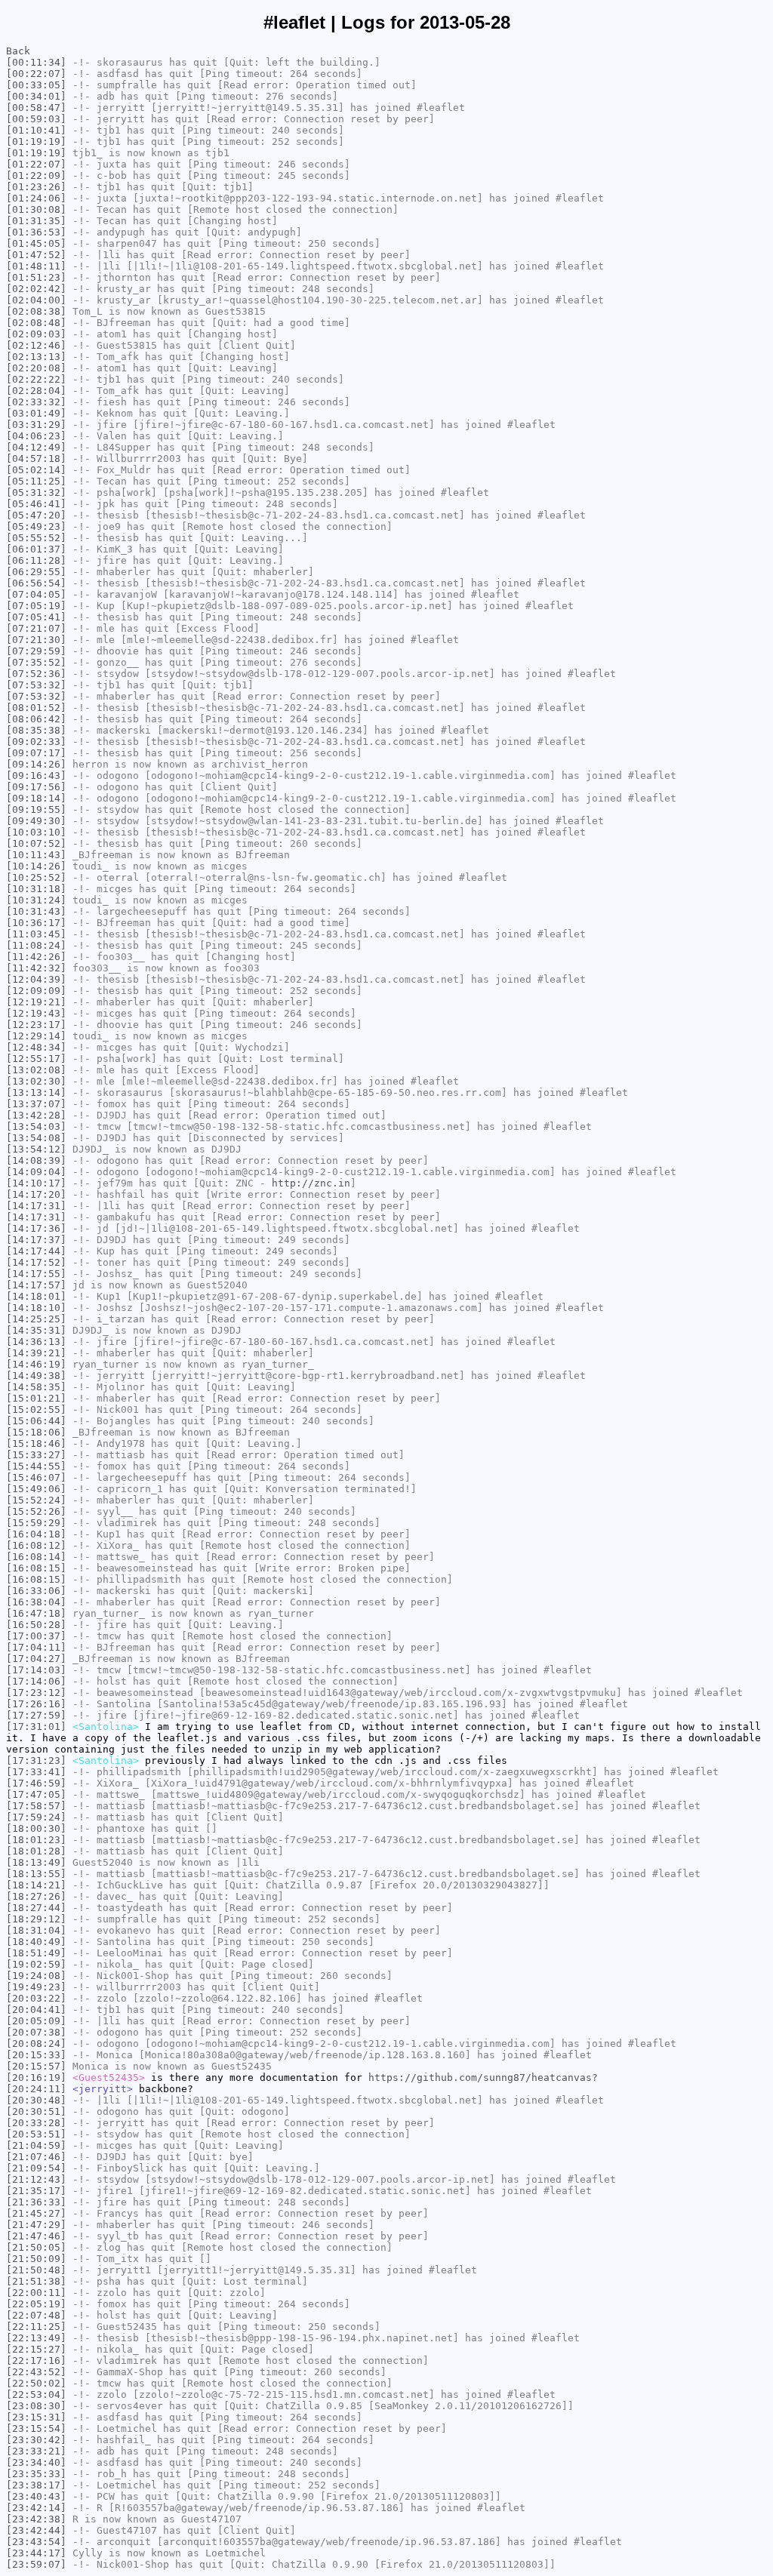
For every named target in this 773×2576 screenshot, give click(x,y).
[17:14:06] (36, 1681)
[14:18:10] (36, 1308)
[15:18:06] (36, 1432)
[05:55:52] (36, 538)
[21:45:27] (36, 2213)
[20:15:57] (36, 2066)
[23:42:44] (36, 2530)
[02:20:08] (36, 368)
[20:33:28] (36, 2123)
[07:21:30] (36, 640)
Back (18, 51)
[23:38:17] (36, 2485)
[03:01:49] (36, 413)
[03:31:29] (36, 425)
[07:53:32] (36, 685)
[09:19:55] (36, 809)
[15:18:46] (36, 1443)
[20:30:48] (36, 2100)
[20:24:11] (36, 2089)
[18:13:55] (36, 1874)
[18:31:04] (36, 1930)
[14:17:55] (36, 1274)
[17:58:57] (36, 1806)
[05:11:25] (36, 481)
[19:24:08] (36, 1976)
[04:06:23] (36, 436)
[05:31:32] (36, 492)
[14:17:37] (36, 1240)
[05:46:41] (36, 504)
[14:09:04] (36, 1172)
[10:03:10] (36, 832)
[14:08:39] (36, 1160)
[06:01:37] (36, 549)
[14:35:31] (36, 1330)
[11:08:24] (36, 945)
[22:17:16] (36, 2361)
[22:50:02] (36, 2383)
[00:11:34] (36, 62)
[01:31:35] (36, 221)
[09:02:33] (36, 742)
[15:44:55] (36, 1466)
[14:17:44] (36, 1251)
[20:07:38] (36, 2032)
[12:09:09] (36, 991)
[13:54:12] (36, 1149)
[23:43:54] (36, 2542)
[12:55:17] (36, 1059)
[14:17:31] (36, 1206)
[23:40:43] (36, 2496)
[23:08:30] (36, 2406)
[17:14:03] (36, 1670)
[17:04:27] (36, 1659)
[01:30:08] (36, 209)
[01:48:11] (36, 266)
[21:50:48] (36, 2270)
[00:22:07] (36, 74)
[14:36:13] (36, 1342)
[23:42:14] (36, 2508)
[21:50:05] (36, 2247)
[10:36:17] (36, 923)
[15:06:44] (36, 1421)
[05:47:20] (36, 515)
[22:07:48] (36, 2315)
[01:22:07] (36, 164)
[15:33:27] (36, 1455)
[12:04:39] (36, 979)
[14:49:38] (36, 1376)
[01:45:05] (36, 243)
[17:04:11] (36, 1647)
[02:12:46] (36, 345)
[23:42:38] (36, 2519)
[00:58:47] (36, 108)
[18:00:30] (36, 1828)
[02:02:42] (36, 289)
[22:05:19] (36, 2304)
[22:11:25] (36, 2327)
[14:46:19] (36, 1364)
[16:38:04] (36, 1602)
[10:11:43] (36, 855)
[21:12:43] (36, 2179)
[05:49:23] (36, 526)
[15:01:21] (36, 1398)
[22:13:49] (36, 2338)
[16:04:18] (36, 1534)
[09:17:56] (36, 787)
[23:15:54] (36, 2428)
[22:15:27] (36, 2349)
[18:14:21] (36, 1885)
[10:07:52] (36, 843)
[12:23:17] (36, 1025)
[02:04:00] (36, 300)
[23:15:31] (36, 2417)
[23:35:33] (36, 2474)
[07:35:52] (36, 662)
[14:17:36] (36, 1228)
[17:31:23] (36, 1760)
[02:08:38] (36, 311)
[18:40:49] (36, 1942)
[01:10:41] (36, 130)
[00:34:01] (36, 96)
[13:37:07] (36, 1104)
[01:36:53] (36, 232)
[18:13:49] (36, 1862)
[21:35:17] (36, 2191)
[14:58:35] (36, 1387)
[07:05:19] (36, 606)
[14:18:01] (36, 1296)
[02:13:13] (36, 357)
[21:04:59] (36, 2145)
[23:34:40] (36, 2462)
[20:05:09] (36, 2021)
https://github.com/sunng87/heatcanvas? (483, 2077)
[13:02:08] (36, 1070)
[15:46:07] (36, 1477)
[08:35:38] (36, 730)
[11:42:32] (36, 968)
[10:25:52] (36, 877)
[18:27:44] (36, 1908)
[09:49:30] (36, 821)
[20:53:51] (36, 2134)
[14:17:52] (36, 1262)
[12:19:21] (36, 1002)
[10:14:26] (36, 866)
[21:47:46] (36, 2236)
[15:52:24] (36, 1500)
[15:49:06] (36, 1489)
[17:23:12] (36, 1693)
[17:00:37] (36, 1636)
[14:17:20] (36, 1194)
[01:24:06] (36, 198)
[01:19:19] (36, 142)
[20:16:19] (36, 2077)
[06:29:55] (36, 572)
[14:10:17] (36, 1183)
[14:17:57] (36, 1285)
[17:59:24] (36, 1817)
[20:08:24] (36, 2044)
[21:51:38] (36, 2281)
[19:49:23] (36, 1987)
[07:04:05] (36, 594)
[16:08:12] (36, 1545)
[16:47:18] (36, 1613)
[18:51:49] (36, 1953)
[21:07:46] (36, 2157)
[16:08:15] (36, 1568)
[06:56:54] (36, 583)
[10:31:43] (36, 911)
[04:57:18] (36, 459)
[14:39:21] (36, 1353)
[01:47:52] (36, 255)
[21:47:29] (36, 2225)
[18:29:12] (36, 1919)
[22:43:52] (36, 2372)
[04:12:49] (36, 447)
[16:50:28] (36, 1625)
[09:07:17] (36, 753)
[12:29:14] (36, 1036)
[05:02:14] (36, 470)
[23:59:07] (36, 2564)
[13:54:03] (36, 1126)
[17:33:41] (36, 1772)
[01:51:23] (36, 277)
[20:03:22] (36, 1998)
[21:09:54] (36, 2168)
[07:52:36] (36, 674)
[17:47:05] (36, 1794)
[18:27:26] (36, 1896)
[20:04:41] (36, 2010)
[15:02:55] (36, 1410)
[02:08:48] (36, 323)
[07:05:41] (36, 617)
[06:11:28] (36, 560)
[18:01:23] (36, 1840)
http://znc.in (311, 1183)
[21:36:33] (36, 2202)
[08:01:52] (36, 708)
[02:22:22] (36, 379)
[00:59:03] (36, 119)
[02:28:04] (36, 391)
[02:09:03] (36, 334)
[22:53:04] (36, 2394)
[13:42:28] (36, 1115)
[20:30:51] (36, 2111)
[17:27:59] (36, 1715)
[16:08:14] (36, 1557)
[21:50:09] (36, 2259)
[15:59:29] (36, 1523)
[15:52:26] (36, 1511)
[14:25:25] (36, 1319)
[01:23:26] (36, 187)
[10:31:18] (36, 889)
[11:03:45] (36, 934)
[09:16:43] (36, 776)
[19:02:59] (36, 1964)
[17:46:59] (36, 1783)
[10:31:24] (36, 900)
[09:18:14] (36, 798)
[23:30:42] (36, 2440)
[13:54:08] (36, 1138)
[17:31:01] (36, 1727)
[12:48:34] (36, 1047)
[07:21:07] (36, 628)
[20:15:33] (36, 2055)
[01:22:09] (36, 175)
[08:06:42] (36, 719)
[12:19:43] (36, 1013)
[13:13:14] (36, 1093)
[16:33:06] (36, 1591)
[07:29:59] (36, 651)
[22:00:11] (36, 2293)
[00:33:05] (36, 85)
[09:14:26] (36, 764)
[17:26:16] (36, 1704)
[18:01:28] (36, 1851)
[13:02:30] (36, 1081)
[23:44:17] (36, 2553)
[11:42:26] (36, 957)
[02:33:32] (36, 402)
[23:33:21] (36, 2451)
